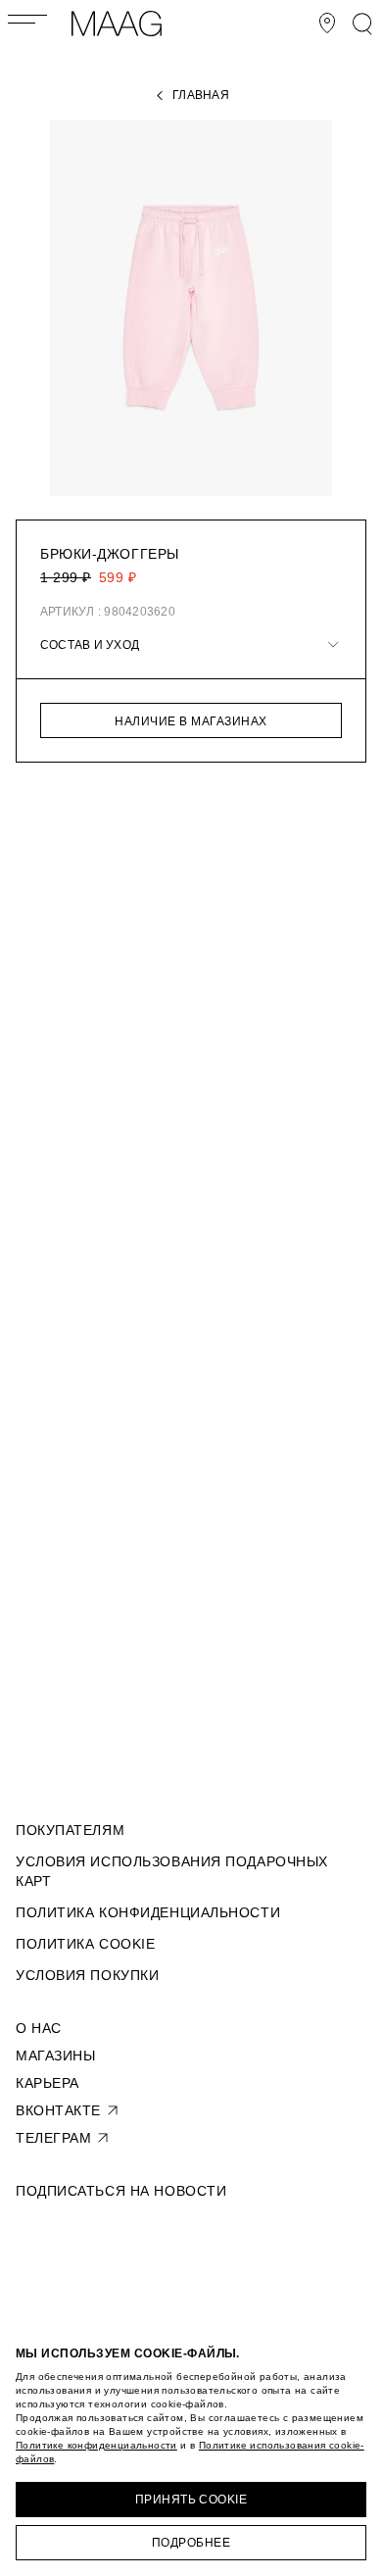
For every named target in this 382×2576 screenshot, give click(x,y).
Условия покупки (87, 1975)
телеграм (53, 2138)
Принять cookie (191, 2500)
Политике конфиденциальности (96, 2445)
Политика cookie (85, 1944)
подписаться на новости (121, 2191)
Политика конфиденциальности (148, 1912)
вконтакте (58, 2110)
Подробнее (191, 2543)
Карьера (48, 2083)
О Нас (39, 2028)
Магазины (55, 2056)
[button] (191, 645)
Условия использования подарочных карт (172, 1871)
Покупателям (70, 1830)
